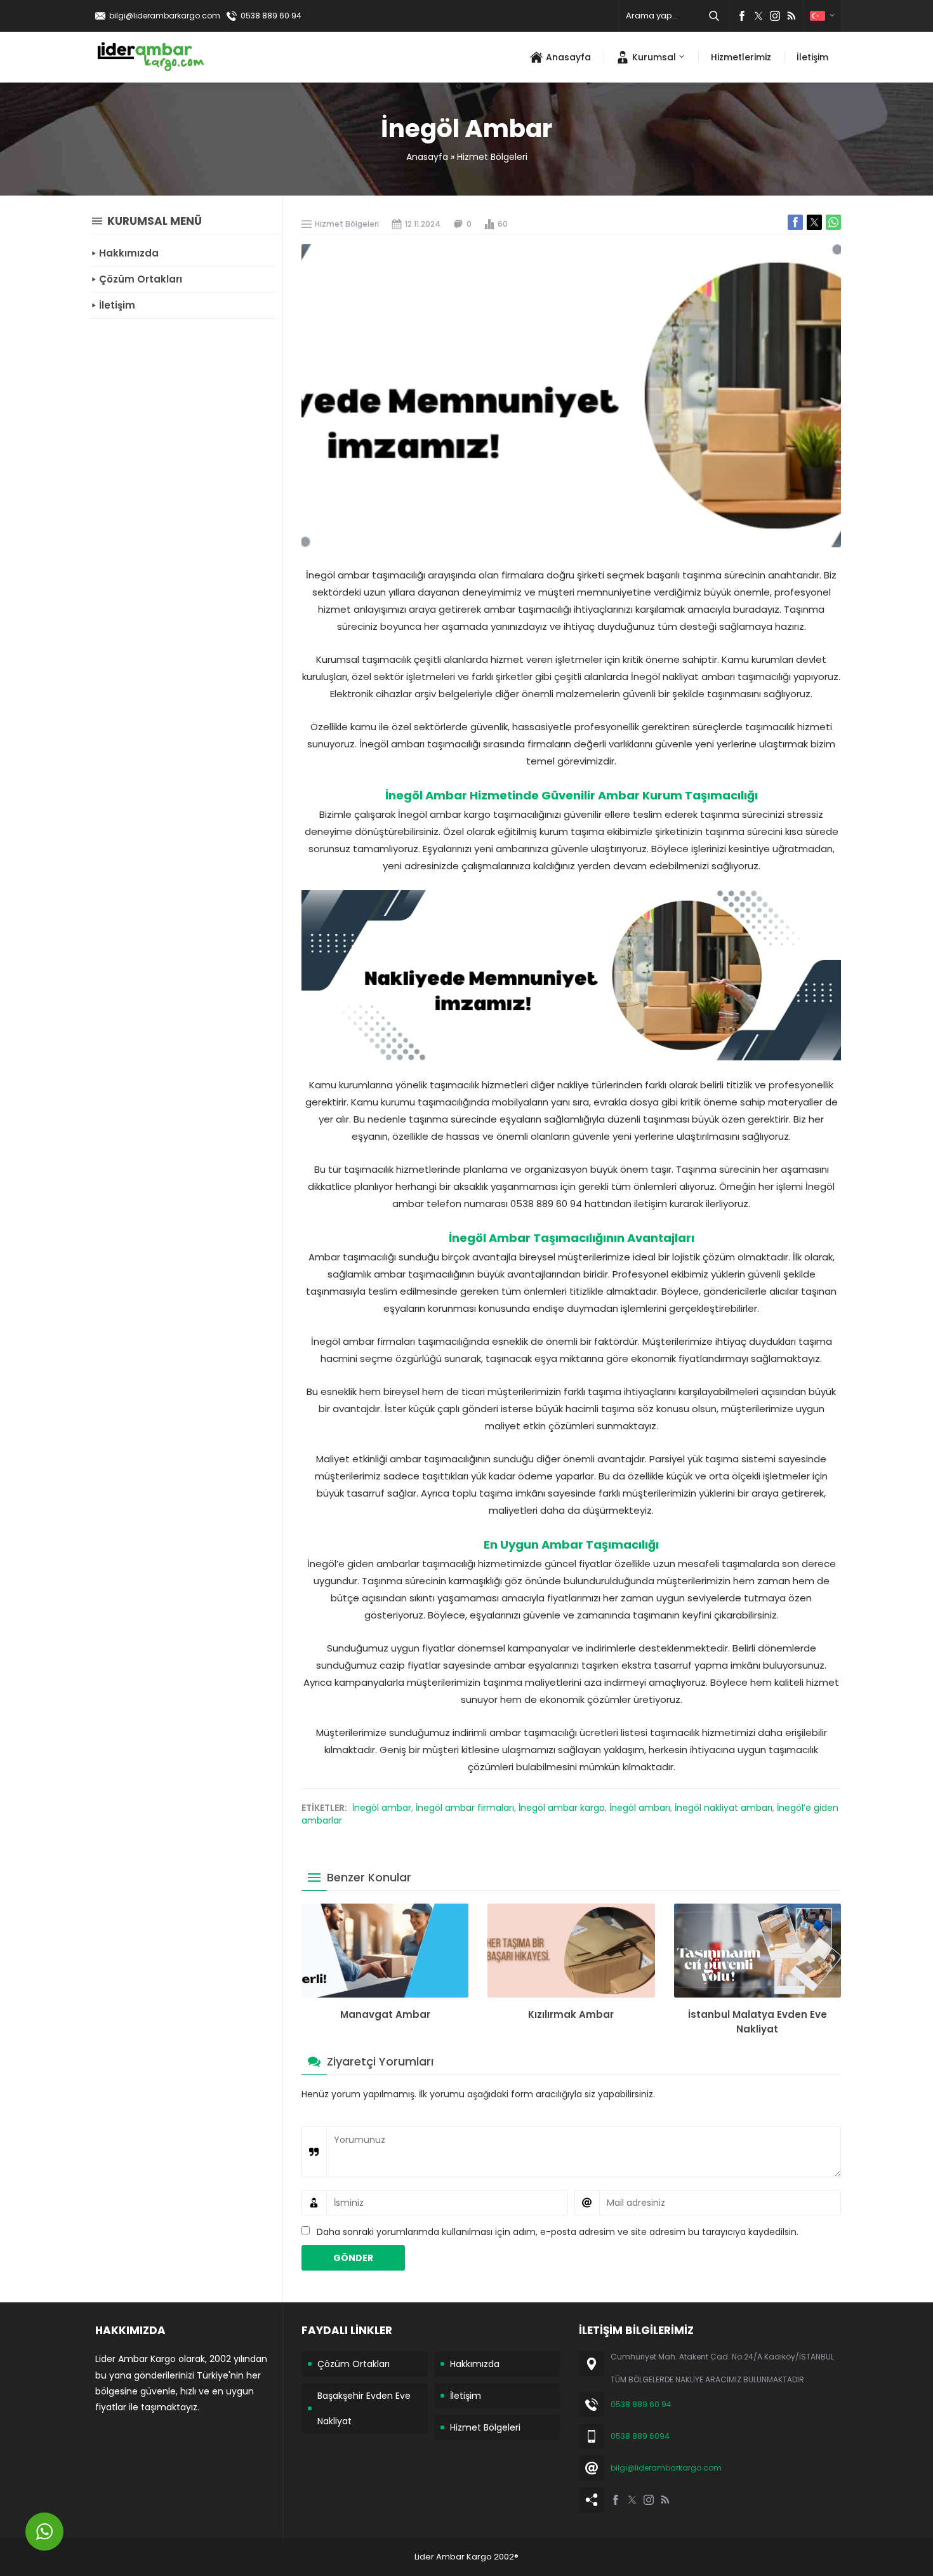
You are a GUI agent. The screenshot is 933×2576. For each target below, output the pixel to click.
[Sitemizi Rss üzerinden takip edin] (791, 16)
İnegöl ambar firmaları (465, 1808)
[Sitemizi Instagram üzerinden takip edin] (775, 16)
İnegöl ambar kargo (562, 1808)
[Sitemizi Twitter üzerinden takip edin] (758, 16)
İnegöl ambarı (640, 1808)
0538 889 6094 (640, 2436)
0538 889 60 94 (271, 16)
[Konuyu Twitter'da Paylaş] (814, 222)
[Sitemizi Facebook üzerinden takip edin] (742, 16)
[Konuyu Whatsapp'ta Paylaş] (833, 222)
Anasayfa (427, 157)
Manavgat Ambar (385, 2014)
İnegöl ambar (382, 1808)
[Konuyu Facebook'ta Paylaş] (795, 222)
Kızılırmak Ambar (571, 2014)
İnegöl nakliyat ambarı (724, 1808)
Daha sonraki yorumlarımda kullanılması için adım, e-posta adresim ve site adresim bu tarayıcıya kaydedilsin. (558, 2232)
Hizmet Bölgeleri (492, 157)
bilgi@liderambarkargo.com (165, 16)
